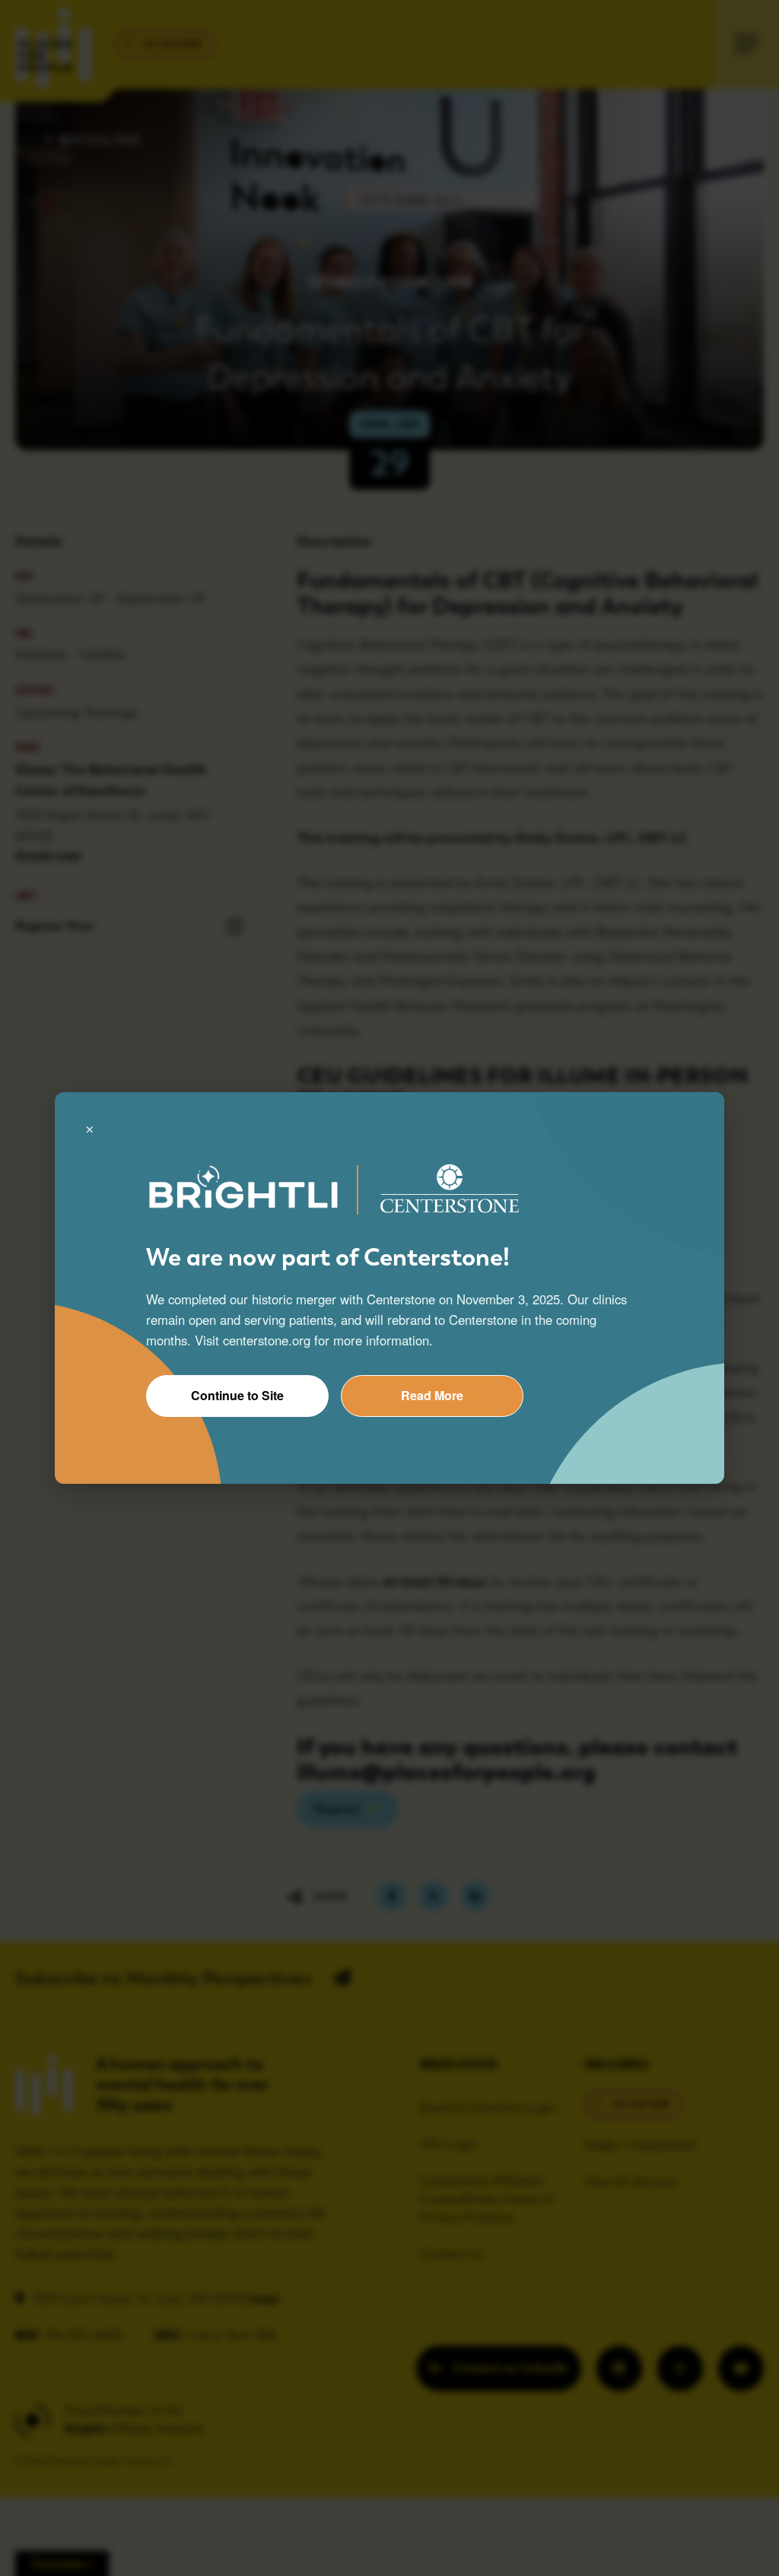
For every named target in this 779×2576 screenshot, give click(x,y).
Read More (432, 1395)
